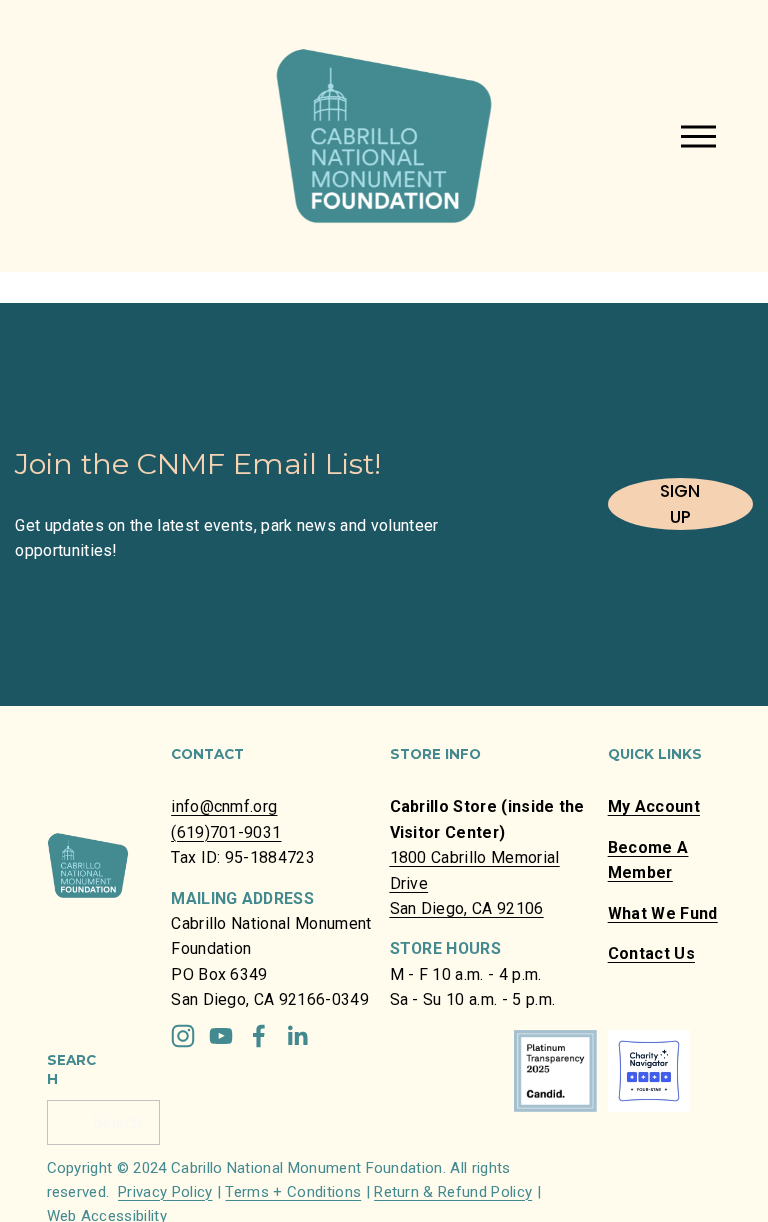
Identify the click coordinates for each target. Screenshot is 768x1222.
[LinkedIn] (297, 1036)
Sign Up (680, 504)
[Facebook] (259, 1036)
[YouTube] (221, 1036)
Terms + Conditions (293, 1192)
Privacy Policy (165, 1192)
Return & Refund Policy (453, 1192)
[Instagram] (183, 1036)
